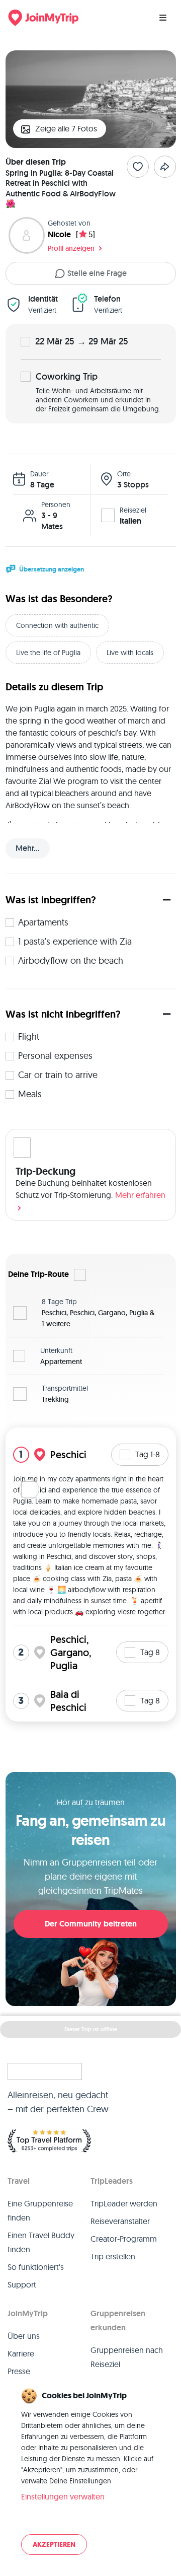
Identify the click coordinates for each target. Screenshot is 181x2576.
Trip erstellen (113, 2256)
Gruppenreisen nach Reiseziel (127, 2357)
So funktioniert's (36, 2267)
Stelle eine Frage (97, 273)
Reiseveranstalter (120, 2221)
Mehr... (28, 848)
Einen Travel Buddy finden (41, 2242)
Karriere (21, 2353)
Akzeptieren (54, 2545)
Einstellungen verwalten (63, 2496)
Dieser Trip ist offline (91, 2029)
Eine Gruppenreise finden (40, 2210)
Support (22, 2284)
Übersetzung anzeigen (52, 569)
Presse (19, 2371)
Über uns (24, 2336)
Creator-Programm (124, 2239)
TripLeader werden (124, 2203)
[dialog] (90, 2472)
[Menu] (163, 18)
